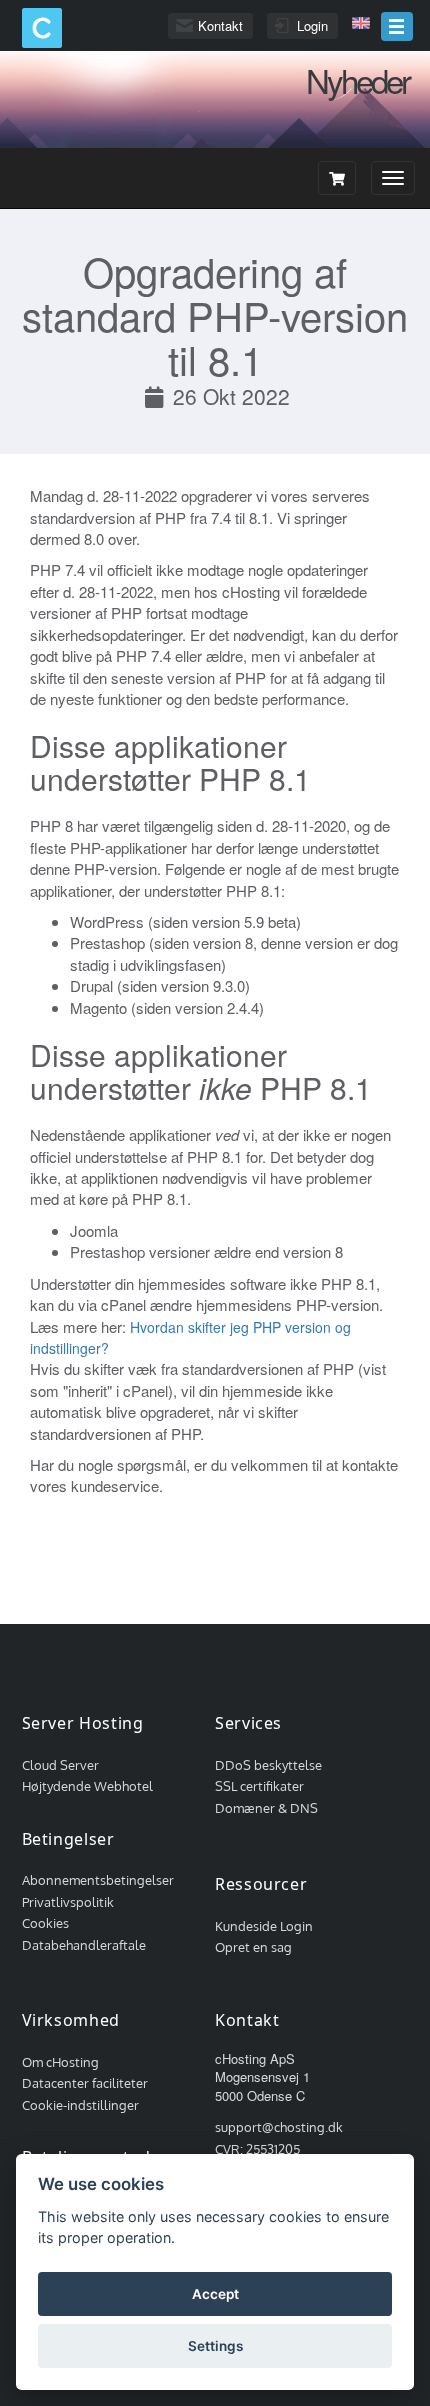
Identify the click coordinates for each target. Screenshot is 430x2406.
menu (397, 26)
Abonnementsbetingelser (98, 1880)
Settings (215, 2346)
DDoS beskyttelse (268, 1765)
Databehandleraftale (84, 1945)
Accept (215, 2294)
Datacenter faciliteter (85, 2083)
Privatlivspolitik (68, 1902)
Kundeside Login (264, 1926)
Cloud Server (60, 1765)
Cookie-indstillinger (80, 2105)
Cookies (45, 1923)
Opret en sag (253, 1947)
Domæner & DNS (266, 1808)
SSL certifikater (259, 1786)
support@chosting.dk (279, 2127)
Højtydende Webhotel (87, 1786)
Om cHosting (60, 2062)
